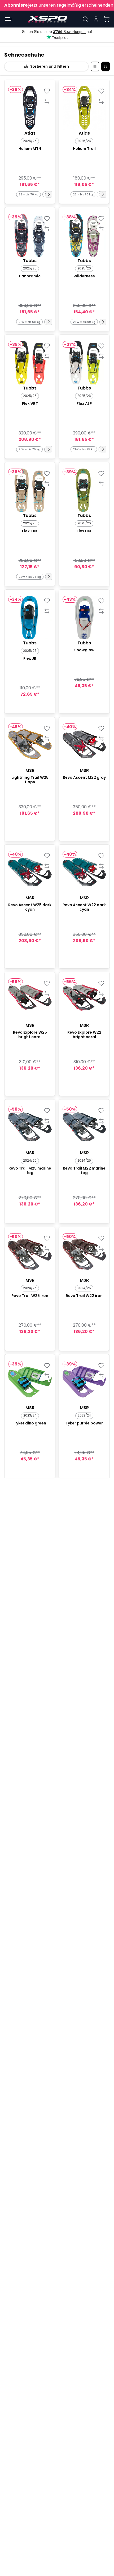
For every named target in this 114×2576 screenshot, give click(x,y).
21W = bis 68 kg (29, 322)
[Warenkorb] (107, 19)
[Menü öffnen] (8, 19)
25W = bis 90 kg (84, 322)
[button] (49, 194)
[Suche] (85, 19)
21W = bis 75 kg (29, 449)
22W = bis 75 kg (30, 577)
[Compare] (47, 101)
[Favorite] (47, 91)
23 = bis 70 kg (28, 194)
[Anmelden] (96, 19)
